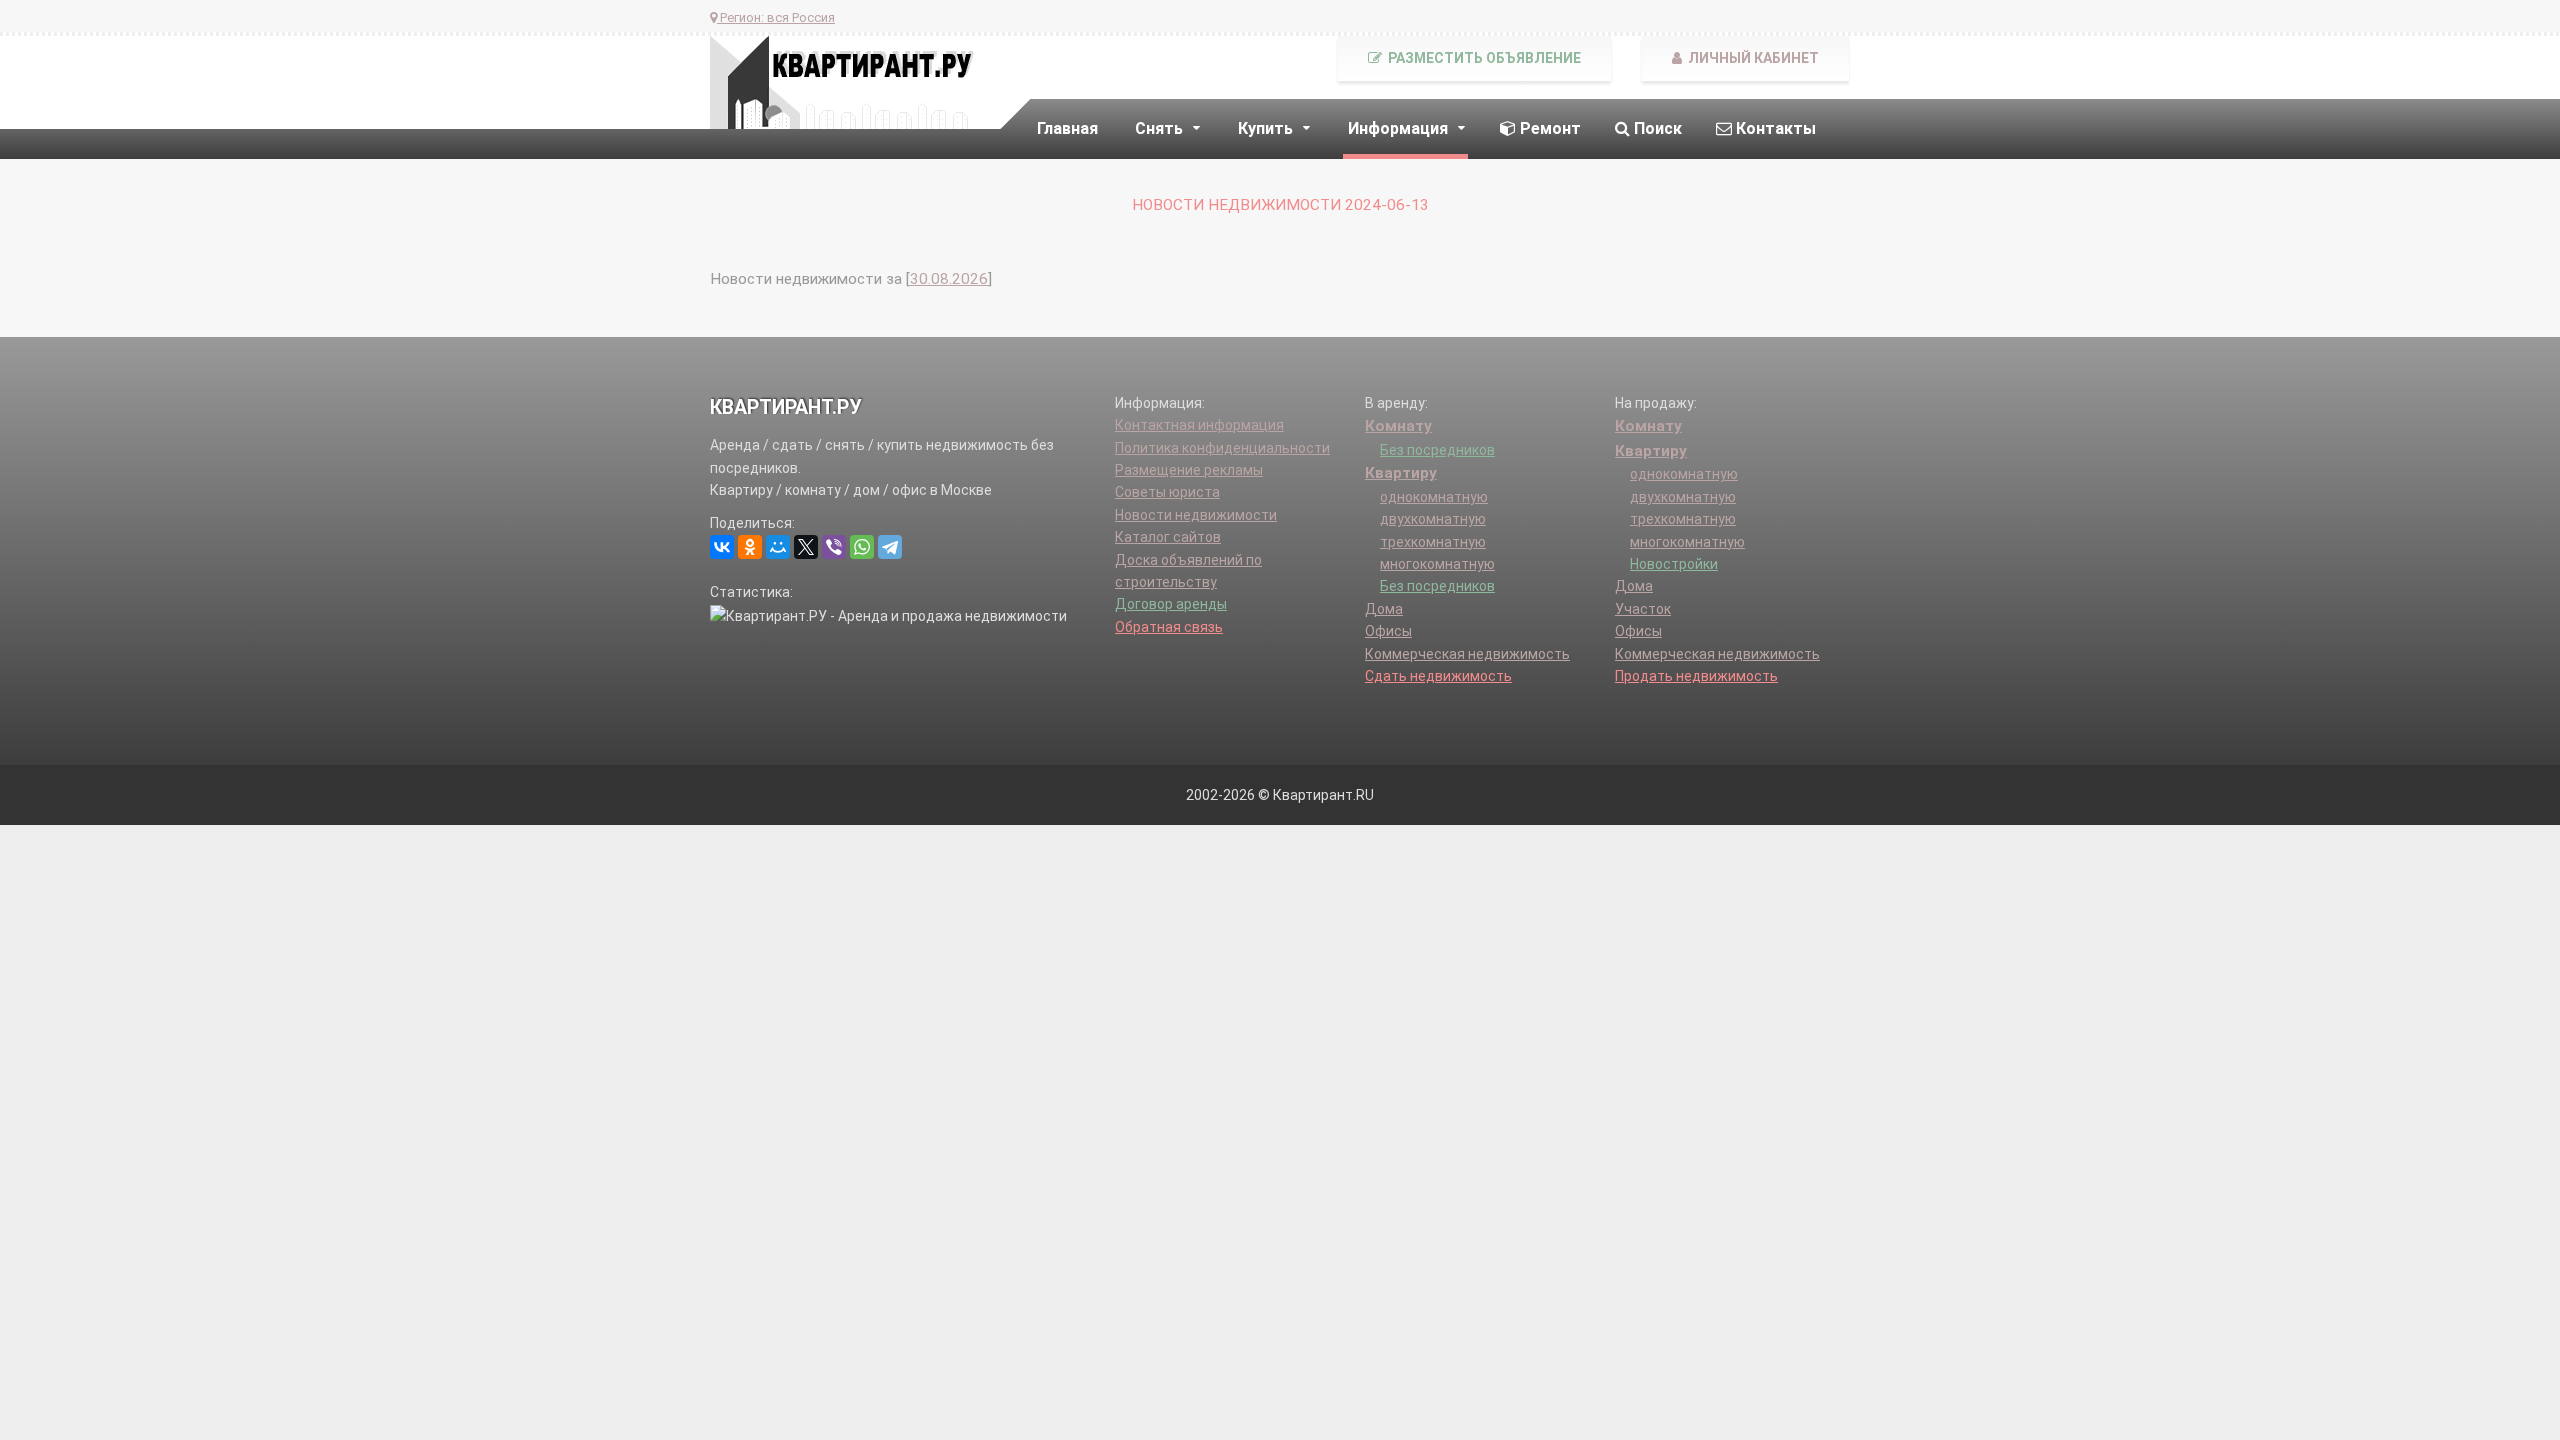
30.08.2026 (949, 279)
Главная (1067, 128)
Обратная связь (1169, 627)
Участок (1643, 609)
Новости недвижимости (1196, 515)
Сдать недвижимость (1438, 676)
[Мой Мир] (778, 547)
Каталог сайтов (1168, 537)
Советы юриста (1167, 492)
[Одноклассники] (750, 547)
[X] (806, 547)
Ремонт (1548, 128)
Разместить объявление (1483, 58)
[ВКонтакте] (722, 547)
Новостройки (1674, 564)
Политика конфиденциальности (1222, 448)
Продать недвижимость (1696, 676)
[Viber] (834, 547)
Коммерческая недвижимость (1467, 654)
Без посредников (1437, 450)
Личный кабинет (1752, 58)
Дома (1384, 609)
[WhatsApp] (862, 547)
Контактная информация (1199, 425)
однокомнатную (1434, 497)
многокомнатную (1437, 564)
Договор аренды (1171, 604)
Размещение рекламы (1189, 470)
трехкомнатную (1433, 542)
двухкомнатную (1433, 519)
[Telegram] (890, 547)
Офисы (1388, 631)
